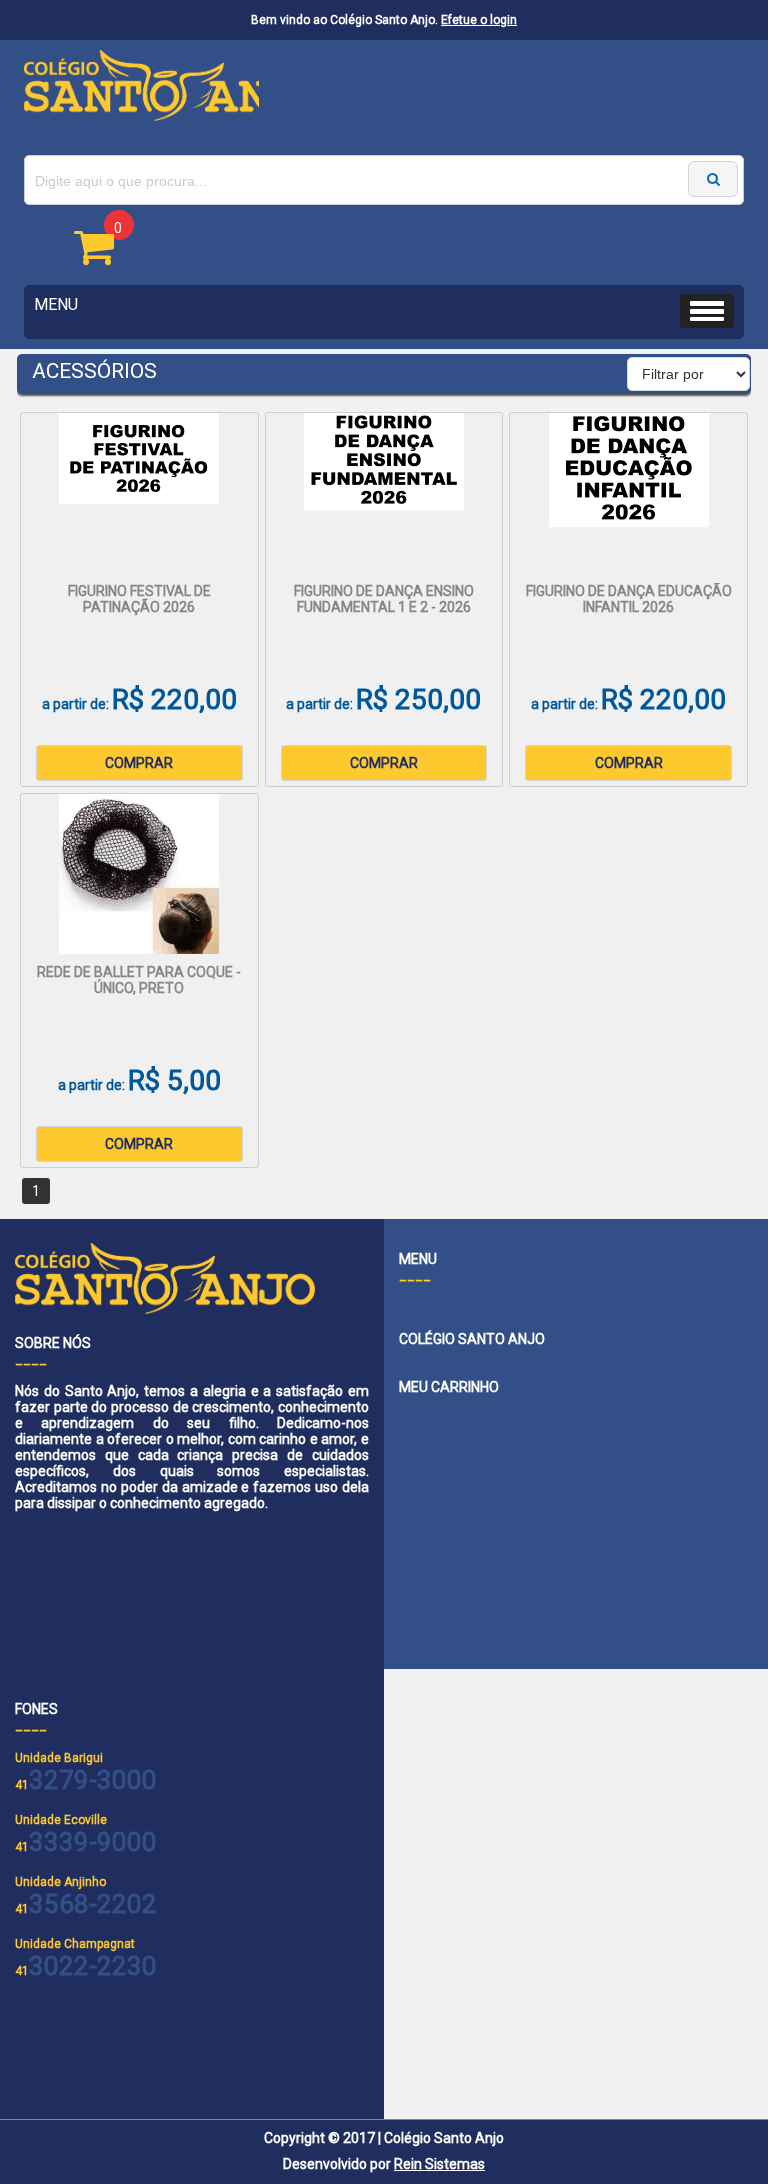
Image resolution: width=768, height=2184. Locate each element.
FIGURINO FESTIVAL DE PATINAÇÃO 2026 (139, 599)
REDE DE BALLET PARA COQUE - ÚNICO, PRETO (139, 980)
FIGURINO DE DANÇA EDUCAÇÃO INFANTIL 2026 (629, 599)
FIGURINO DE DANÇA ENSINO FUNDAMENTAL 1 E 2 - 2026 (384, 599)
